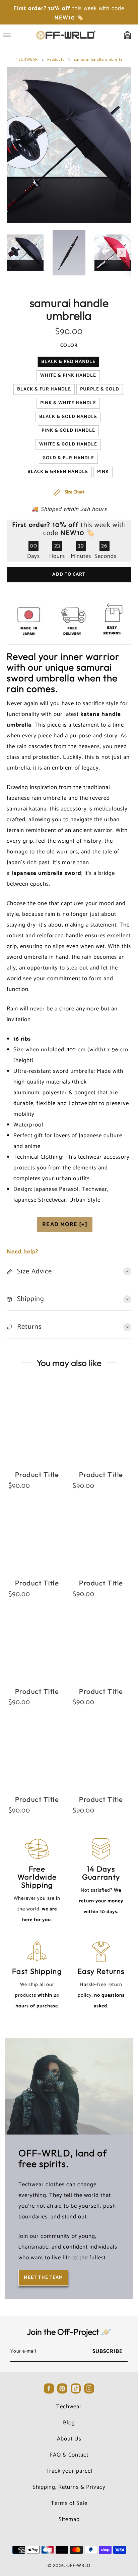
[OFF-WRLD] (65, 35)
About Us (69, 2439)
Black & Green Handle (58, 472)
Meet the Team (43, 2278)
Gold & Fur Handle (68, 458)
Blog (69, 2423)
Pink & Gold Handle (68, 431)
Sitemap (69, 2519)
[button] (16, 253)
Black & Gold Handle (68, 417)
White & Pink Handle (68, 376)
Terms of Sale (69, 2503)
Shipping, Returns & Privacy (69, 2487)
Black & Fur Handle (44, 389)
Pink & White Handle (68, 403)
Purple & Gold (100, 389)
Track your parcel (69, 2471)
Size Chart (74, 492)
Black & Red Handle (68, 362)
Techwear (69, 2407)
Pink (103, 472)
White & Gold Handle (68, 444)
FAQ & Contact (69, 2455)
